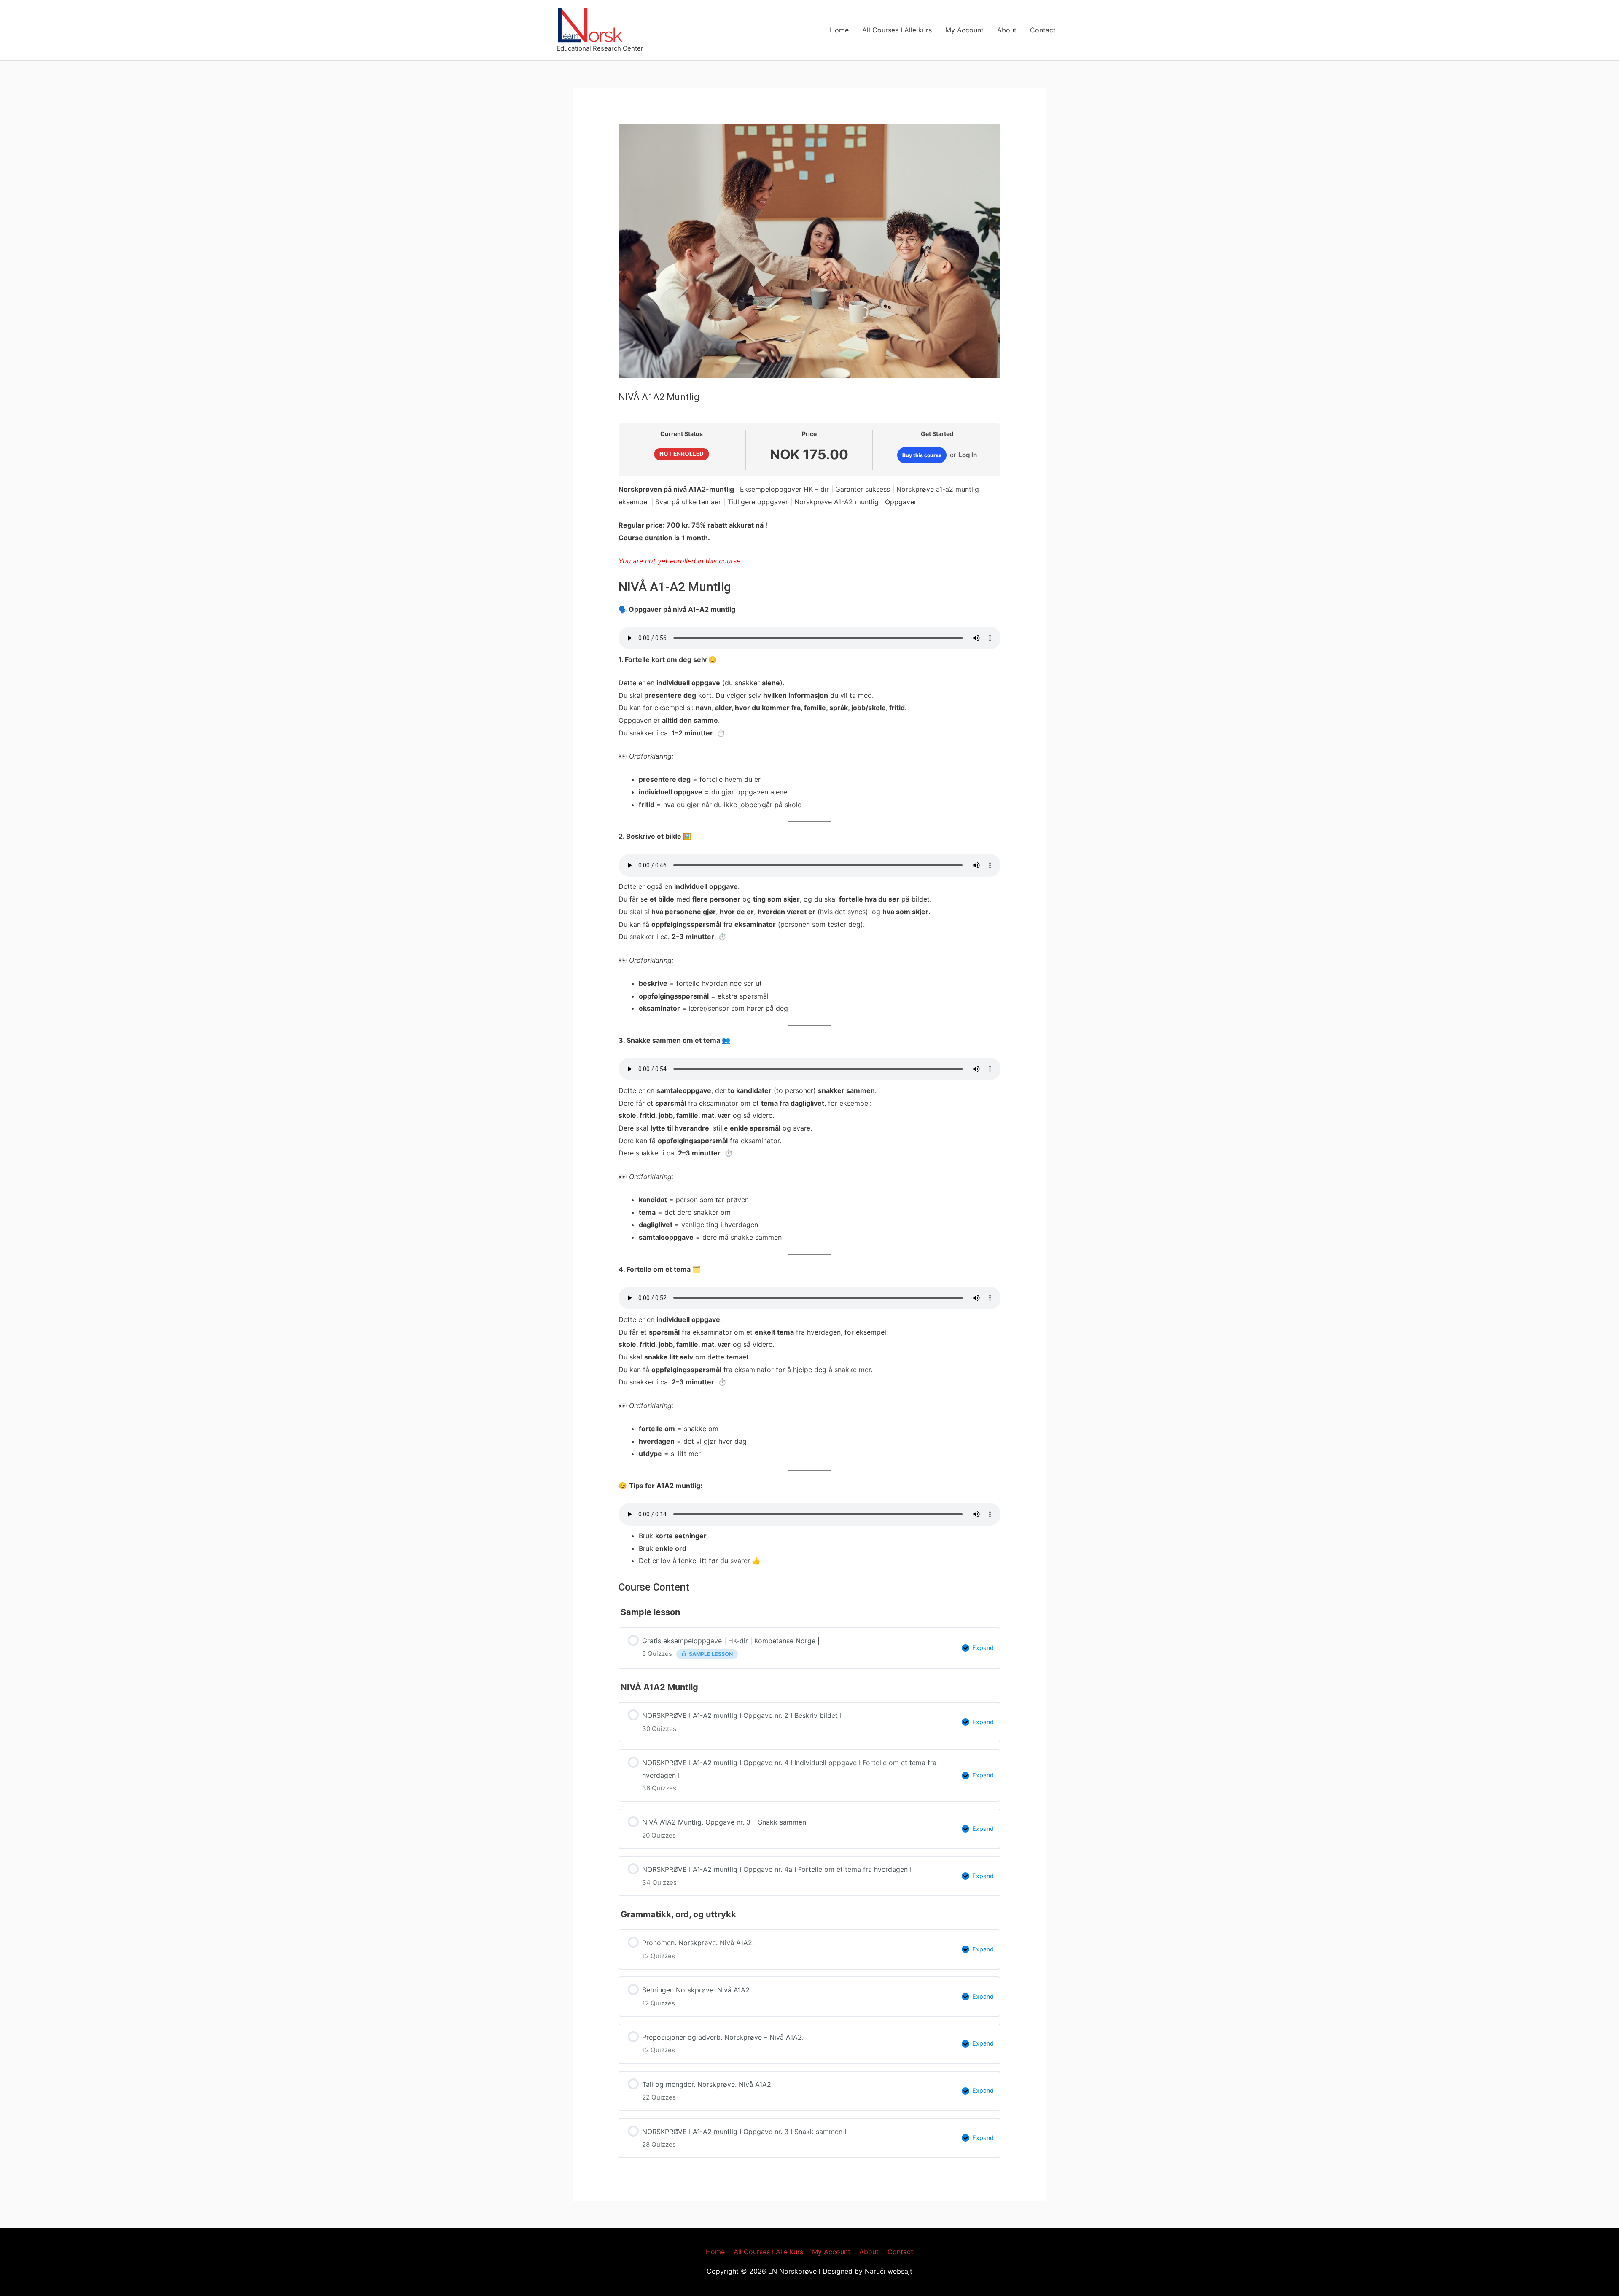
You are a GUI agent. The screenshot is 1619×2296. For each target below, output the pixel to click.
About (1007, 30)
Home (839, 30)
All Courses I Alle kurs (897, 30)
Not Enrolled (682, 454)
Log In (968, 455)
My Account (964, 30)
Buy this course (922, 455)
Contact (1043, 30)
